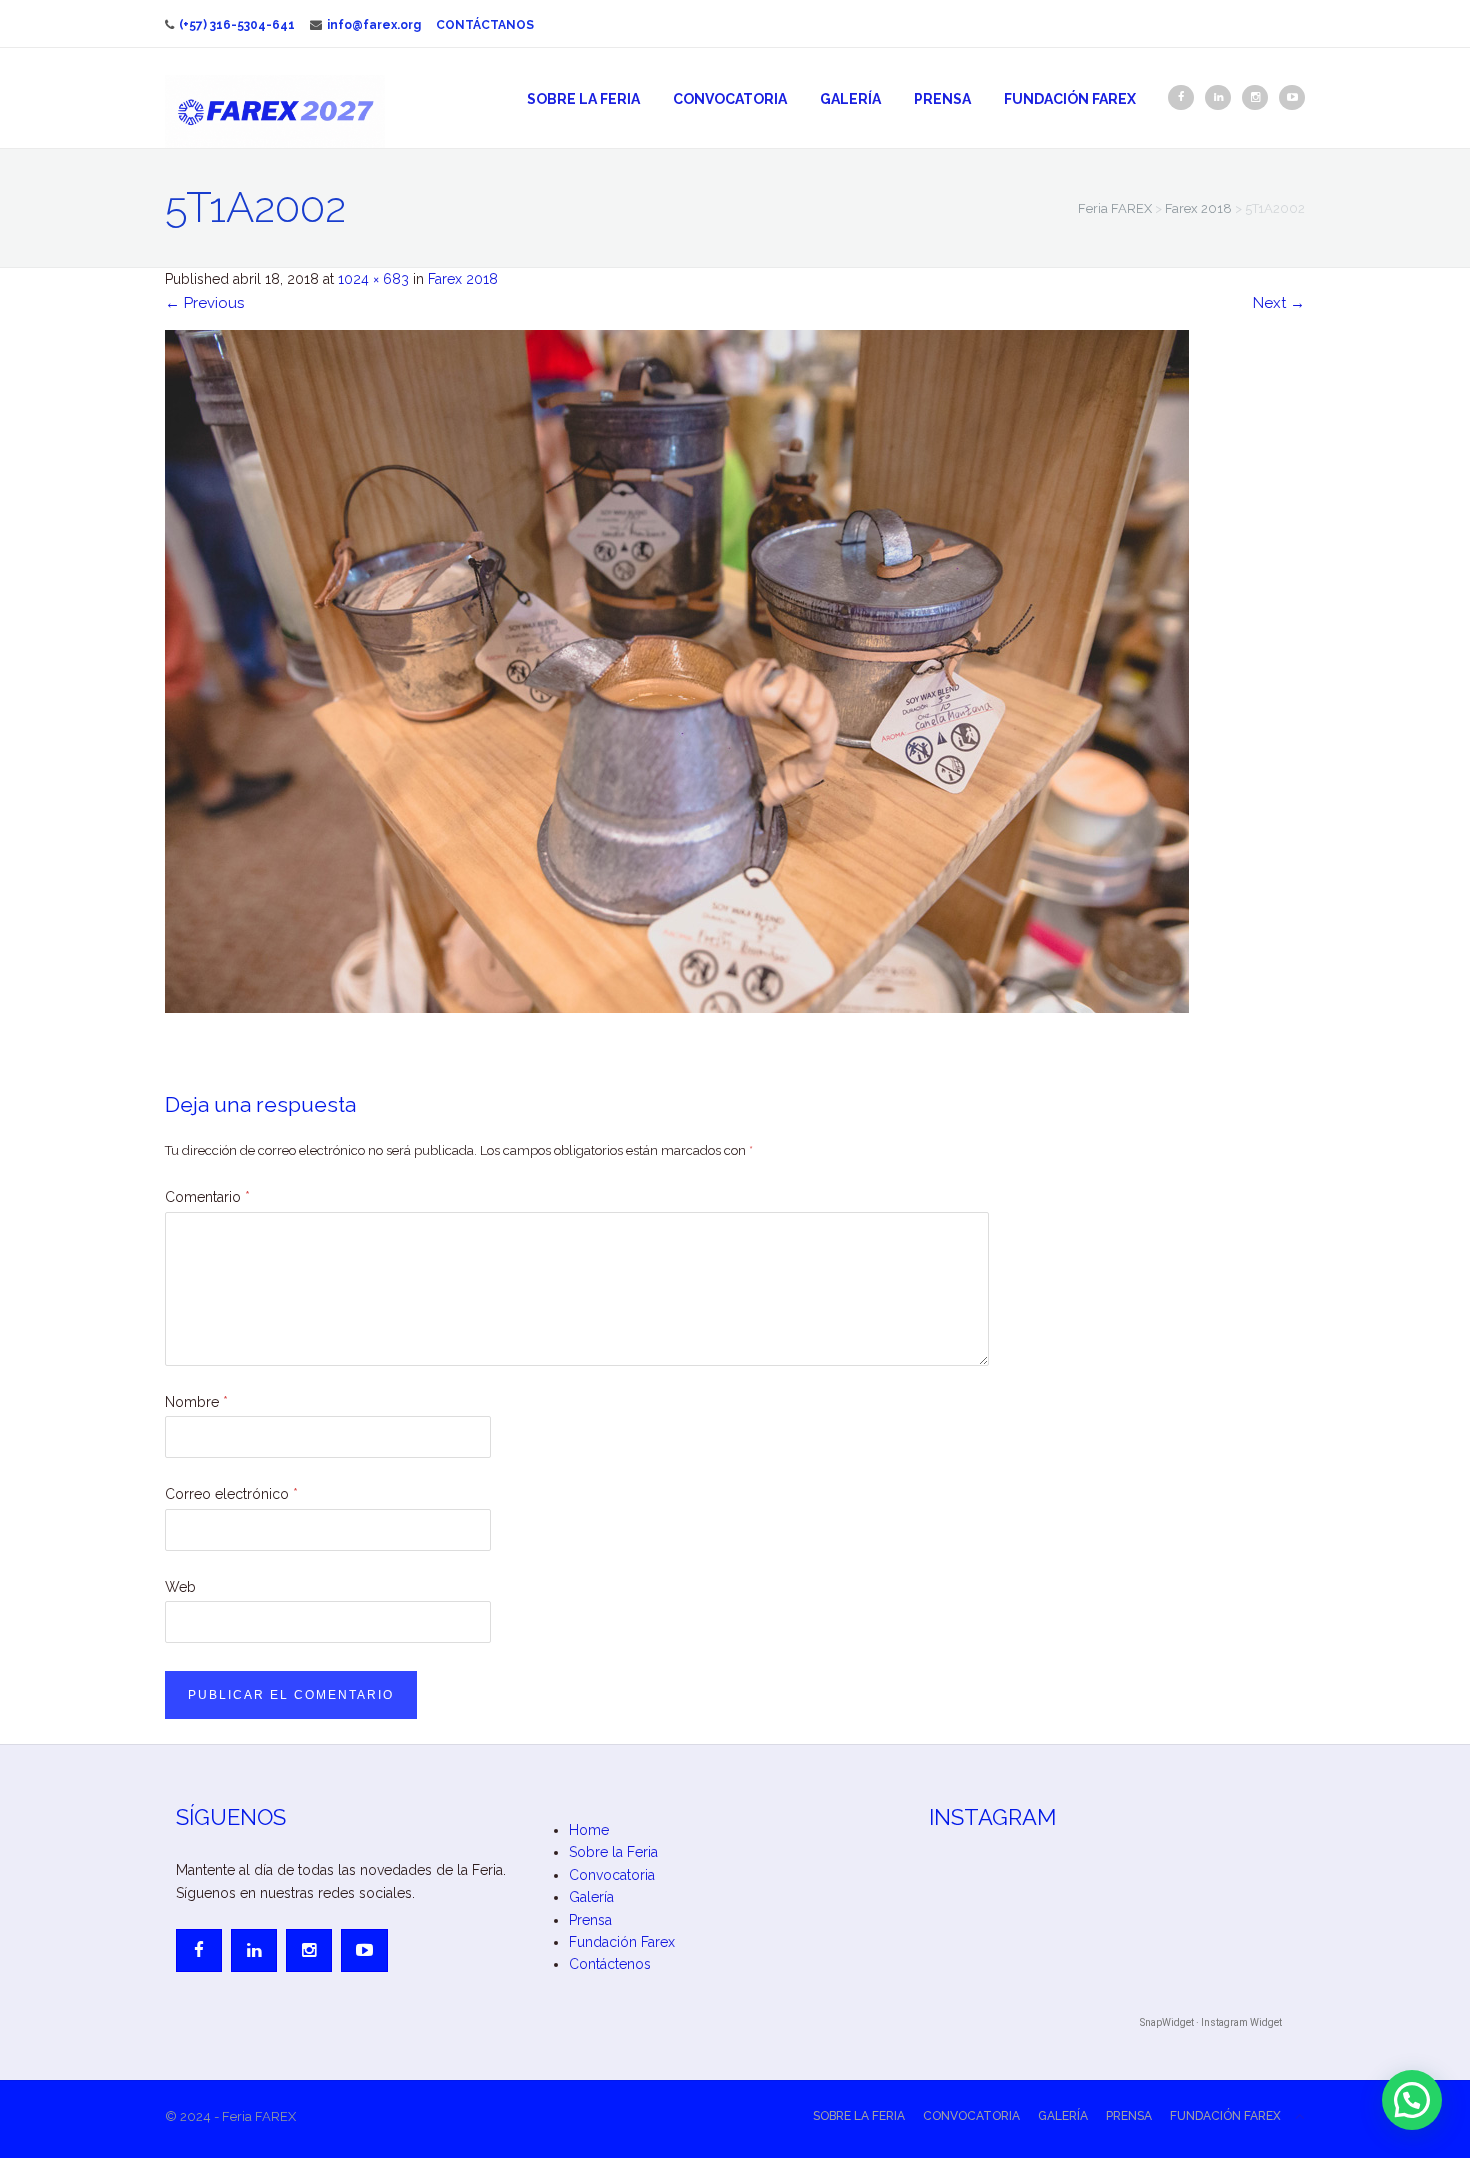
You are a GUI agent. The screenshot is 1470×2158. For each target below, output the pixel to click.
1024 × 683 (373, 279)
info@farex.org (374, 25)
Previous (204, 303)
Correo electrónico (231, 1494)
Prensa (942, 99)
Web (180, 1587)
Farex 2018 (463, 279)
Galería (850, 99)
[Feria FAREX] (275, 111)
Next (1279, 303)
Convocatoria (730, 99)
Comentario (207, 1197)
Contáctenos (610, 1964)
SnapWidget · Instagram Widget (1211, 2022)
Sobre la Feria (583, 99)
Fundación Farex (1070, 99)
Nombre (196, 1402)
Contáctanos (485, 25)
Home (589, 1830)
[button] (1412, 2100)
